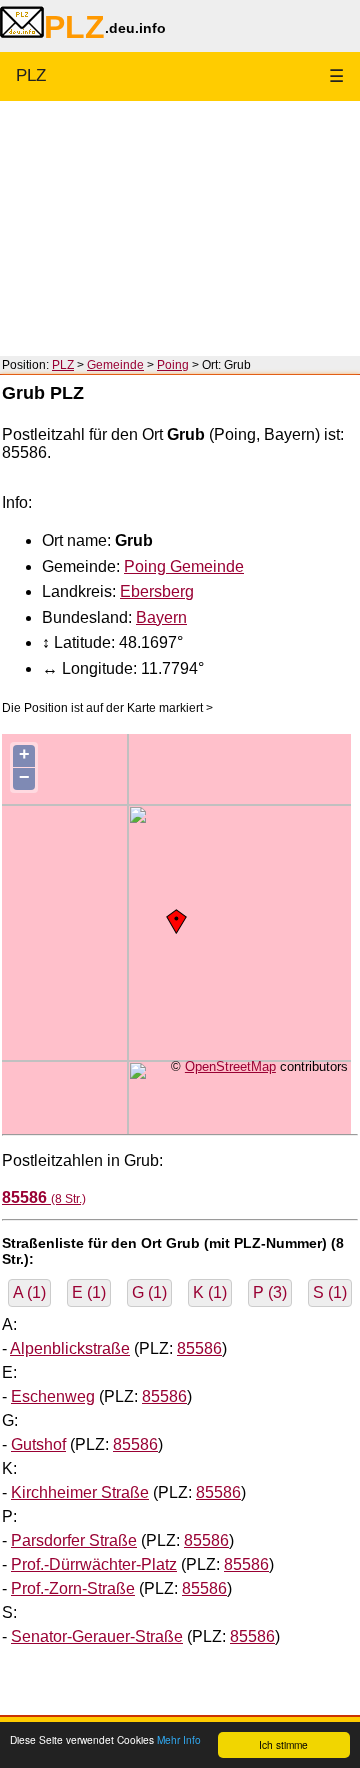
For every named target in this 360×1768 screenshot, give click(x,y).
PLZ (31, 75)
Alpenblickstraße (70, 1348)
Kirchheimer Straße (80, 1492)
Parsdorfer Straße (74, 1540)
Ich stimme (283, 1744)
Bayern (161, 617)
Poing (173, 365)
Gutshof (38, 1444)
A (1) (29, 1292)
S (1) (330, 1292)
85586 (199, 1348)
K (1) (210, 1292)
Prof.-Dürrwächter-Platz (94, 1564)
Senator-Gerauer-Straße (97, 1636)
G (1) (149, 1292)
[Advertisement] (180, 228)
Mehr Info (179, 1739)
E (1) (89, 1292)
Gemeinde (115, 365)
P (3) (270, 1292)
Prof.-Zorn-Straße (73, 1588)
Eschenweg (53, 1396)
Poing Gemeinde (184, 566)
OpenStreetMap (230, 1066)
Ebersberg (157, 591)
